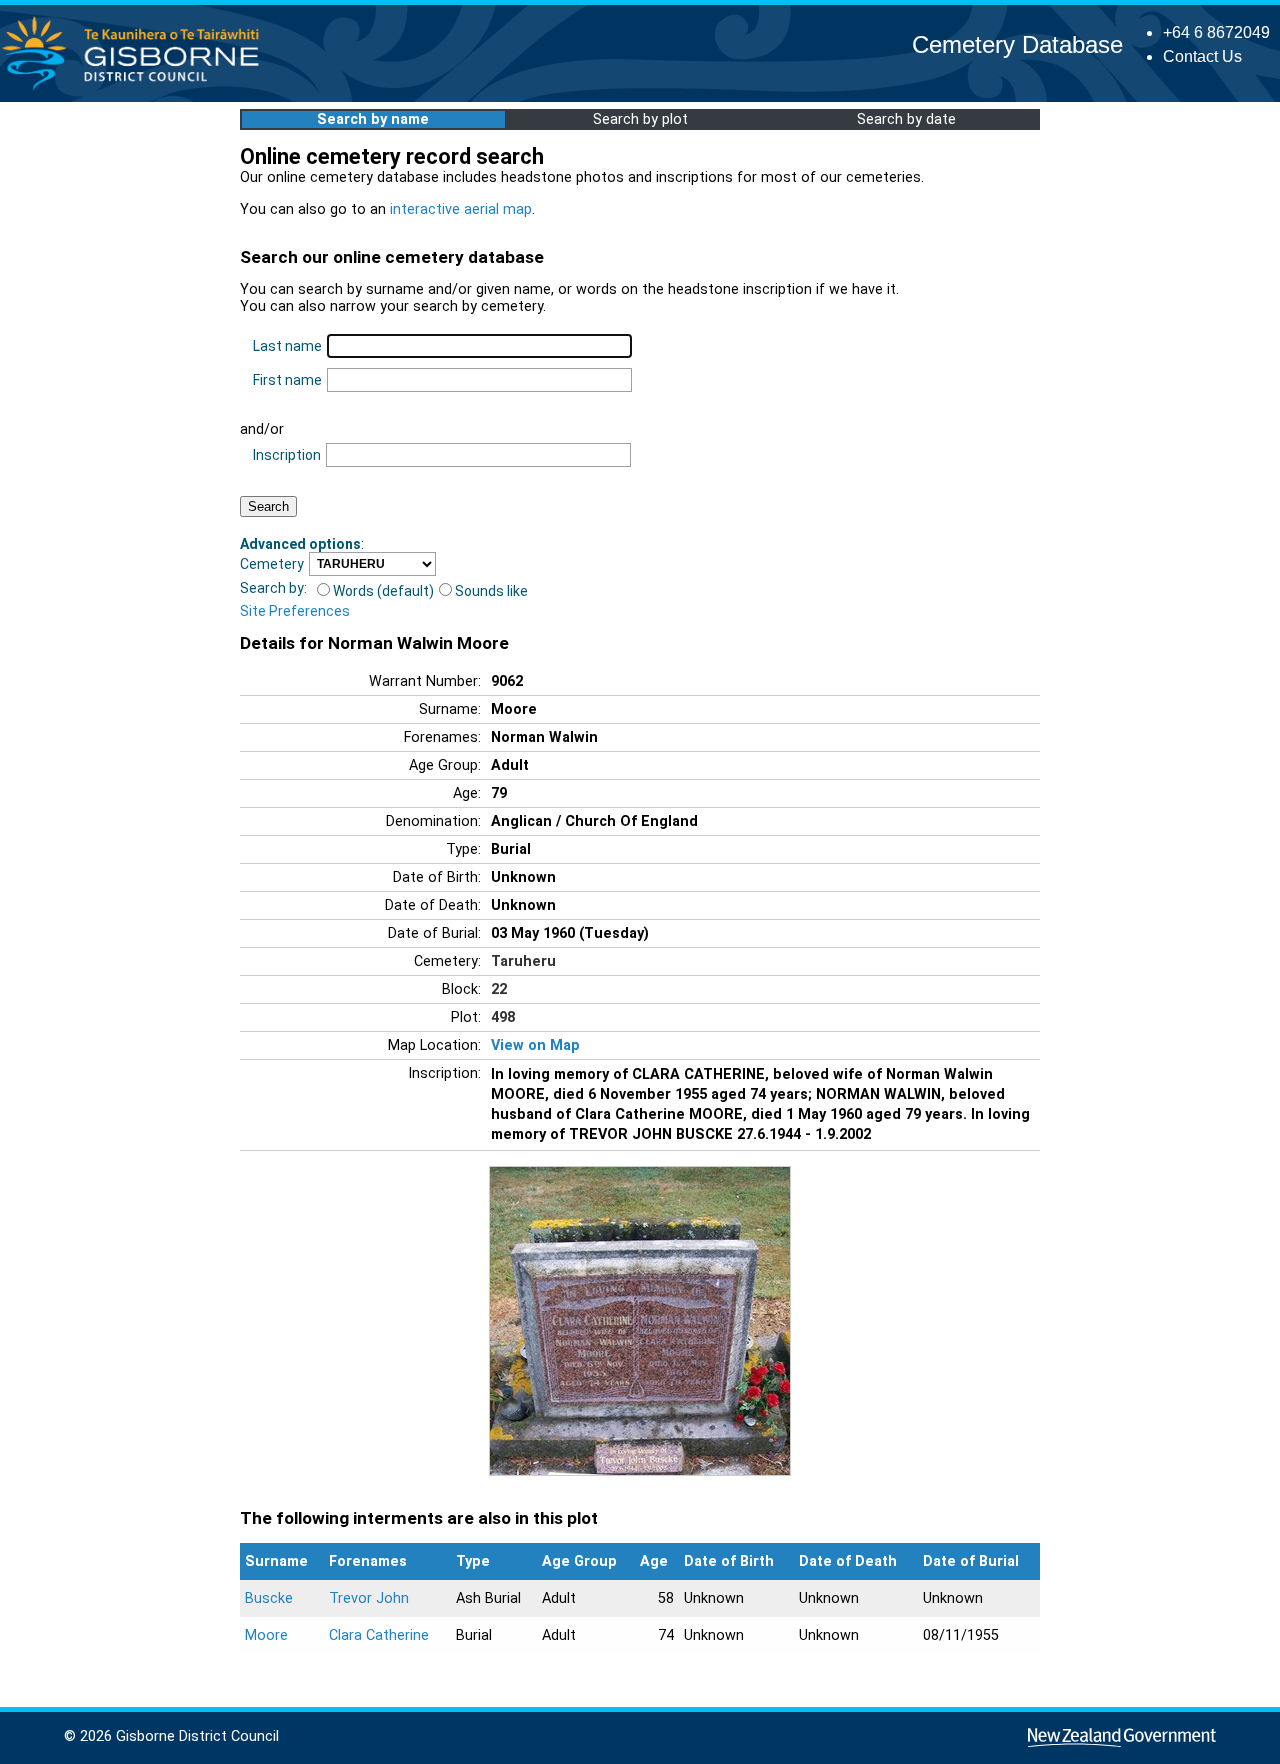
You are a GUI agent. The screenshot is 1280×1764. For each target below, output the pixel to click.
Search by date (906, 119)
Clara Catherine (379, 1635)
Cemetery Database (1017, 44)
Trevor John (369, 1598)
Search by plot (640, 119)
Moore (266, 1635)
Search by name (373, 119)
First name (287, 380)
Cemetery (272, 564)
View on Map (535, 1045)
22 (499, 989)
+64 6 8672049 (1216, 32)
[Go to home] (136, 89)
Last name (287, 346)
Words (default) (383, 591)
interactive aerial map (461, 209)
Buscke (269, 1598)
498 (503, 1017)
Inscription (287, 455)
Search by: (273, 588)
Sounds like (491, 591)
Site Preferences (295, 611)
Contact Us (1202, 56)
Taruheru (523, 961)
